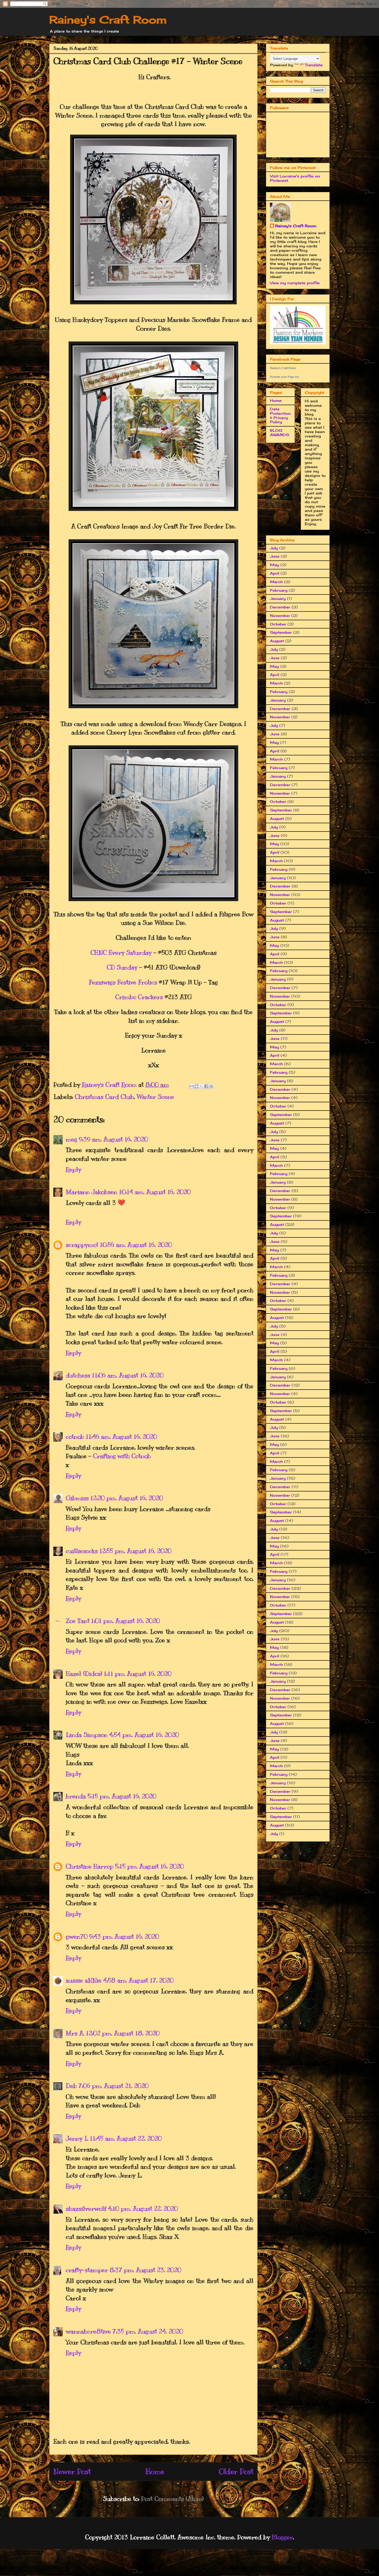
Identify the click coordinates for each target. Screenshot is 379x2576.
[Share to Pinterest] (211, 1086)
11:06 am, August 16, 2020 (128, 1375)
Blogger (282, 2537)
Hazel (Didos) (84, 1674)
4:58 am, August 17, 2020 (138, 1980)
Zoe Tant (78, 1621)
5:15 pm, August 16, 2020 (122, 1796)
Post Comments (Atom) (172, 2499)
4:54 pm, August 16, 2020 (144, 1735)
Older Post (236, 2471)
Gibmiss (77, 1498)
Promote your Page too (284, 377)
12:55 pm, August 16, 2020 (135, 1551)
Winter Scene (155, 1097)
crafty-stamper (87, 2270)
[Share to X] (201, 1086)
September (281, 632)
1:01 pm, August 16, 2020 (125, 1621)
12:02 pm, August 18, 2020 (123, 2033)
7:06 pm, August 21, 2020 (113, 2086)
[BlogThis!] (196, 1086)
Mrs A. (75, 2033)
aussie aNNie (84, 1980)
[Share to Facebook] (206, 1086)
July (274, 548)
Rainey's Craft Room (108, 20)
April (275, 573)
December (280, 607)
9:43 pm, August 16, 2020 (124, 1936)
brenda (76, 1796)
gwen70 (77, 1936)
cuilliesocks (82, 1551)
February (279, 590)
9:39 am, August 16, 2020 (113, 1139)
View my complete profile (295, 283)
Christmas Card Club (104, 1097)
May (274, 565)
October (278, 624)
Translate (314, 65)
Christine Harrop (90, 1866)
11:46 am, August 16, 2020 (121, 1437)
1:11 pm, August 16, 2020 (138, 1674)
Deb (71, 2086)
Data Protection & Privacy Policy (280, 415)
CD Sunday (122, 967)
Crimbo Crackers (139, 997)
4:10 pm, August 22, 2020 (143, 2208)
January (278, 598)
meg (72, 1139)
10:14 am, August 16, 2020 (155, 1192)
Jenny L (77, 2138)
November (280, 616)
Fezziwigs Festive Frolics (123, 982)
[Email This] (192, 1086)
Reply (73, 1169)
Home (155, 2471)
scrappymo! (82, 1245)
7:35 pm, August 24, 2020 (148, 2331)
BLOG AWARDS (279, 433)
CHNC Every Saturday (121, 952)
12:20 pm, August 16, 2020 (127, 1498)
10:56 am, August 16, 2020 (136, 1245)
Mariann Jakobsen (92, 1192)
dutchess (78, 1375)
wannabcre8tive (88, 2331)
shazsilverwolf (86, 2208)
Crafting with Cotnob (122, 1456)
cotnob (75, 1437)
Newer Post (72, 2471)
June (275, 556)
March (276, 582)
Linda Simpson (87, 1735)
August (277, 641)
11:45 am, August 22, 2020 (126, 2138)
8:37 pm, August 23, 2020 (145, 2270)
